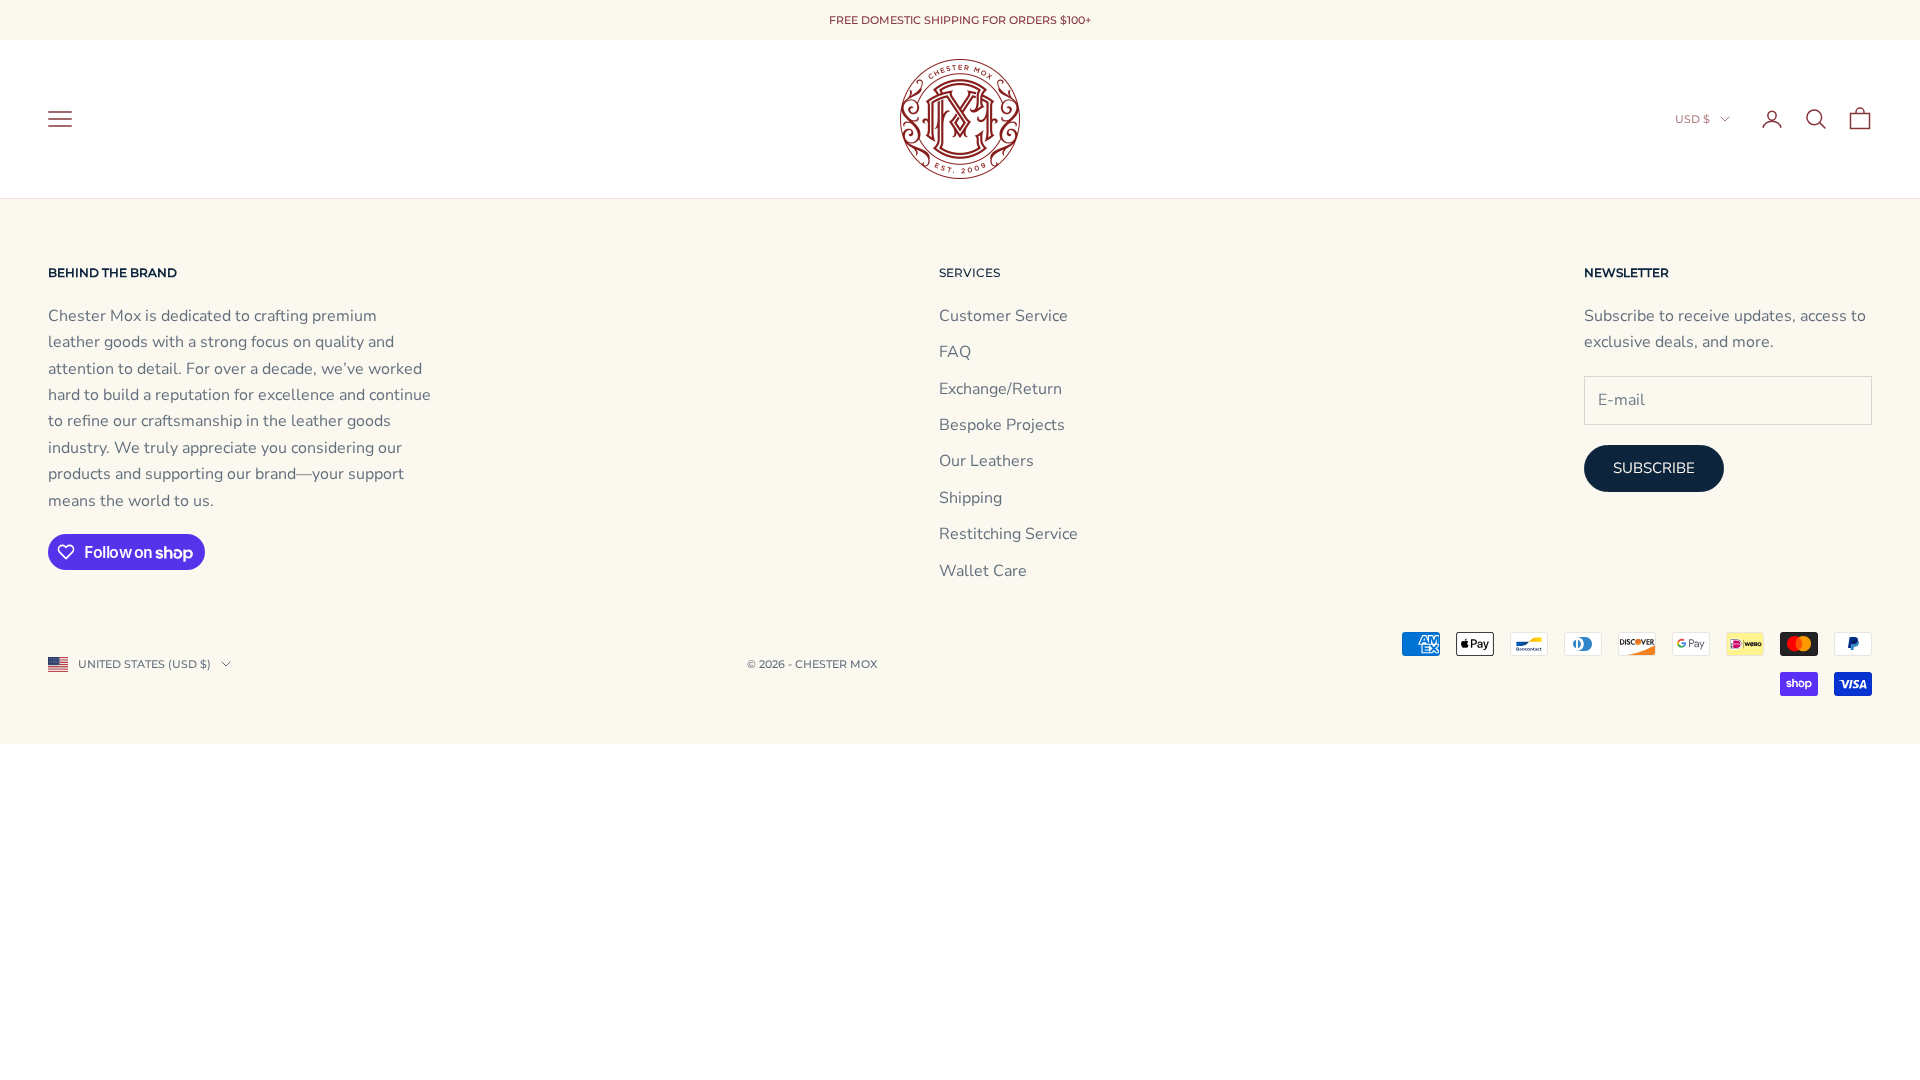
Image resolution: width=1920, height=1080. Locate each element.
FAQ (955, 352)
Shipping (970, 498)
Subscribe (1654, 468)
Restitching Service (1008, 534)
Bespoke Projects (1002, 425)
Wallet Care (983, 571)
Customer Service (1003, 316)
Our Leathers (986, 461)
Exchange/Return (1000, 389)
